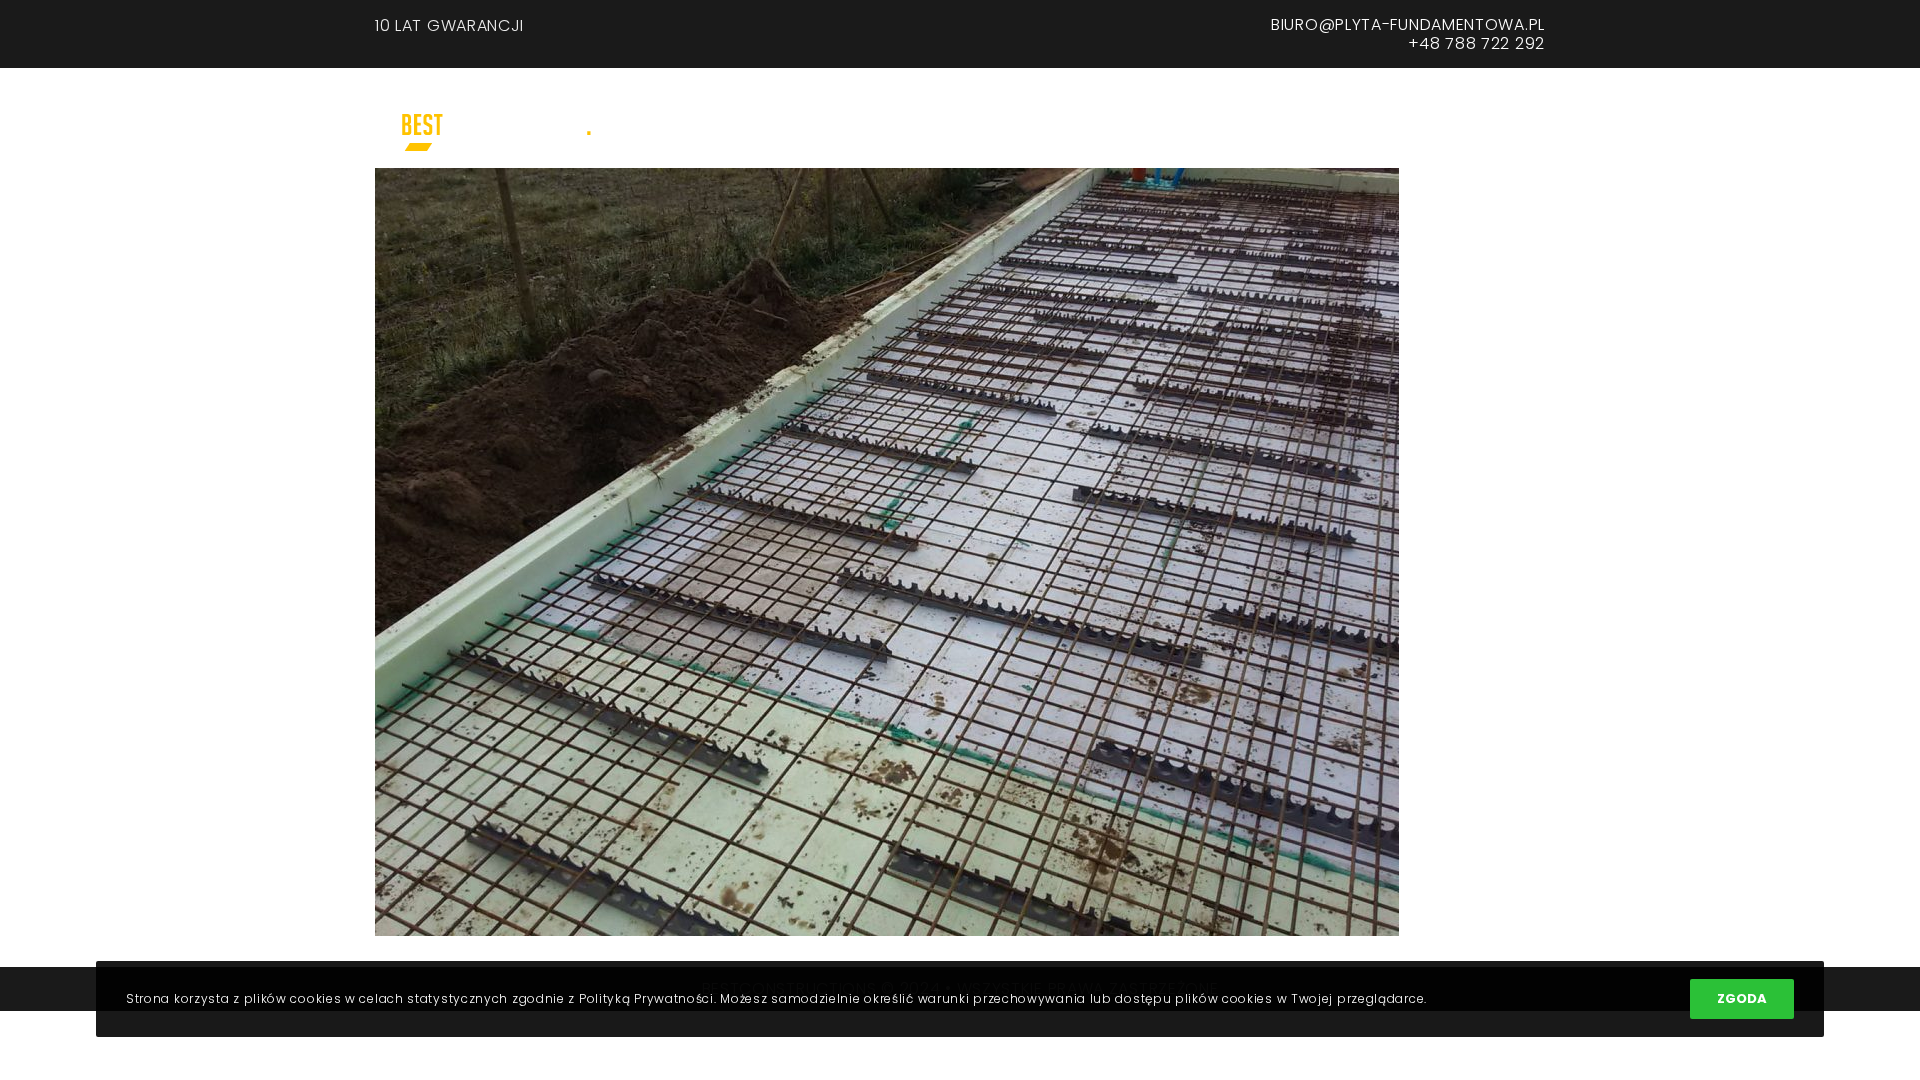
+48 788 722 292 (1477, 43)
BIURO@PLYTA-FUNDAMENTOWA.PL (1408, 24)
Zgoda (1742, 998)
